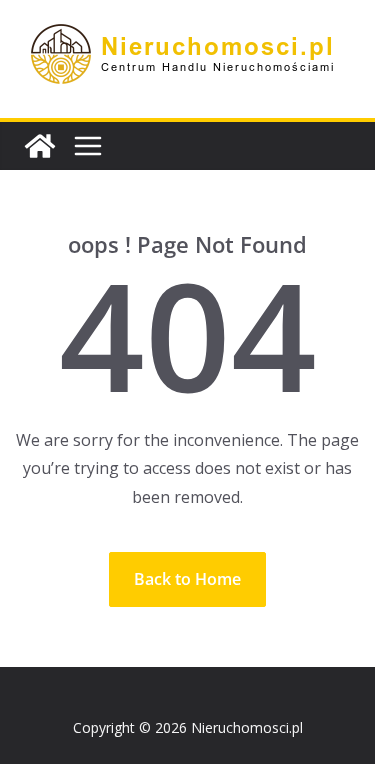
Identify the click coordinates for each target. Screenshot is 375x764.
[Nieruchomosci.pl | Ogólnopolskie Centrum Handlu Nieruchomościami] (40, 146)
